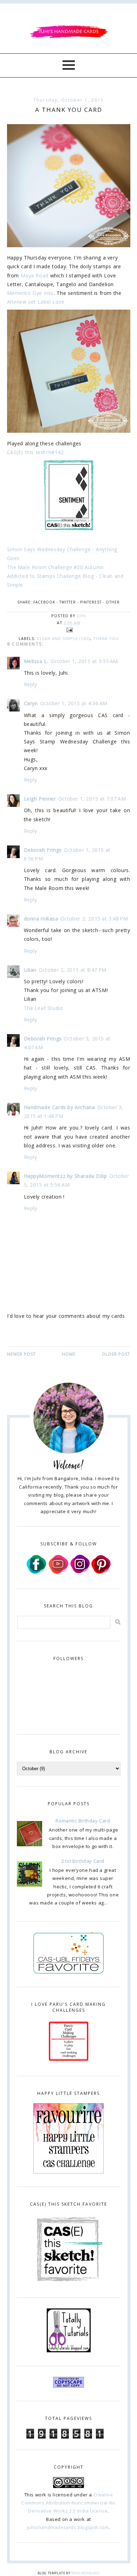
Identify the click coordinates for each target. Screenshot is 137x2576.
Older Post (116, 1354)
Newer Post (21, 1354)
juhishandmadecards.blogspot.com (68, 2527)
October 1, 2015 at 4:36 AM (74, 703)
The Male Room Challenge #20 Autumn (56, 567)
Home (69, 1354)
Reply (31, 684)
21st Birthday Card (83, 1861)
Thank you (106, 638)
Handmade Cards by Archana (60, 1107)
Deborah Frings (43, 850)
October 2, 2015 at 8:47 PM (73, 970)
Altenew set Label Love (36, 302)
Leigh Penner (40, 799)
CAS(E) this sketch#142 (35, 452)
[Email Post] (68, 630)
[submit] (118, 1622)
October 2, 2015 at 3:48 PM (94, 919)
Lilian (30, 970)
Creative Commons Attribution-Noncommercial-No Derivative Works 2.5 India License (68, 2503)
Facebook (44, 602)
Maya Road (35, 275)
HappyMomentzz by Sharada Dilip (66, 1176)
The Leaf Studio (44, 1008)
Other (113, 602)
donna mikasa (41, 919)
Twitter (68, 602)
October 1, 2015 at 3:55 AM (84, 661)
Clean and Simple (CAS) (64, 638)
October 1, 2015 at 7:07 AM (92, 799)
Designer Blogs (85, 2573)
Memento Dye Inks (31, 293)
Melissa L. (36, 661)
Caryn (31, 703)
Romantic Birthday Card (83, 1821)
